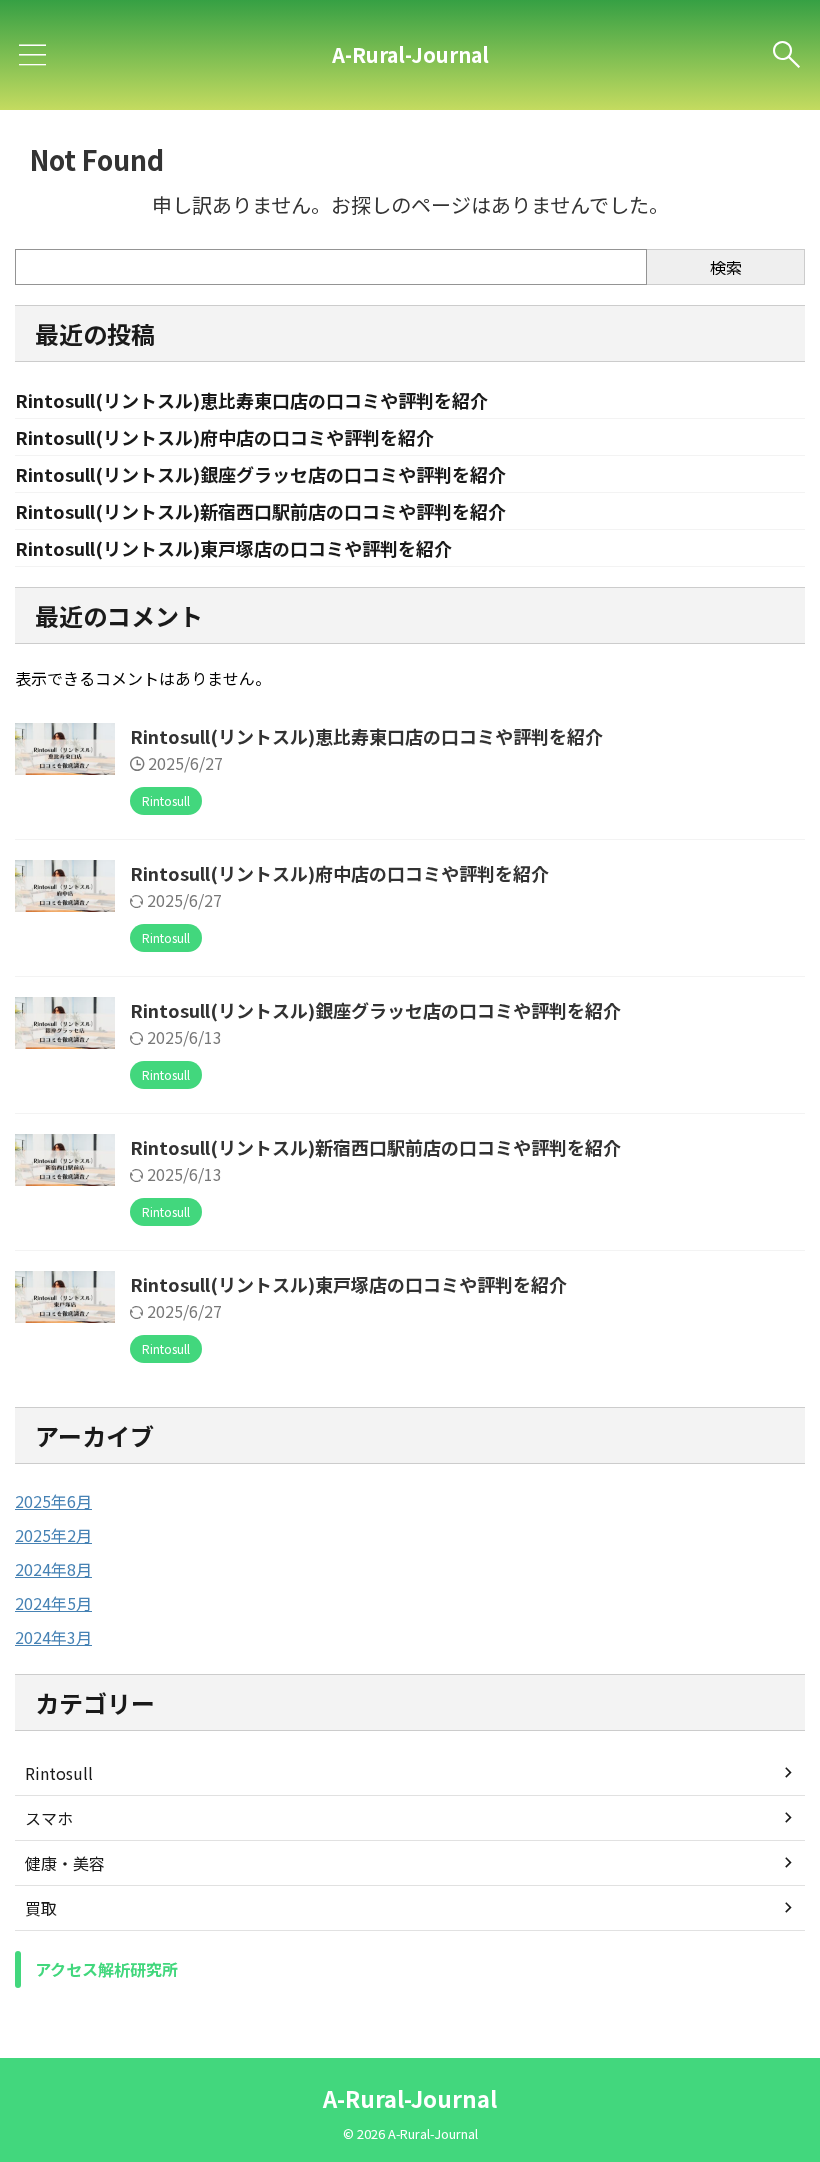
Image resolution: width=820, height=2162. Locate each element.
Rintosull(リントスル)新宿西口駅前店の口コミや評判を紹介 (260, 511)
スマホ (49, 1818)
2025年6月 (53, 1501)
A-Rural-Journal (410, 54)
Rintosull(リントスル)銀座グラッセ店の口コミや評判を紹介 (260, 474)
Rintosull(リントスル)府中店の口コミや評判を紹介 (224, 437)
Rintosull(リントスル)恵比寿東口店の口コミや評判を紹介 (251, 400)
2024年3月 (53, 1637)
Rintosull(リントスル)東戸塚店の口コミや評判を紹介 (233, 548)
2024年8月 (53, 1569)
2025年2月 (53, 1535)
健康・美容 (65, 1863)
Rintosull (59, 1773)
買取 (41, 1908)
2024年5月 (53, 1603)
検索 (726, 267)
